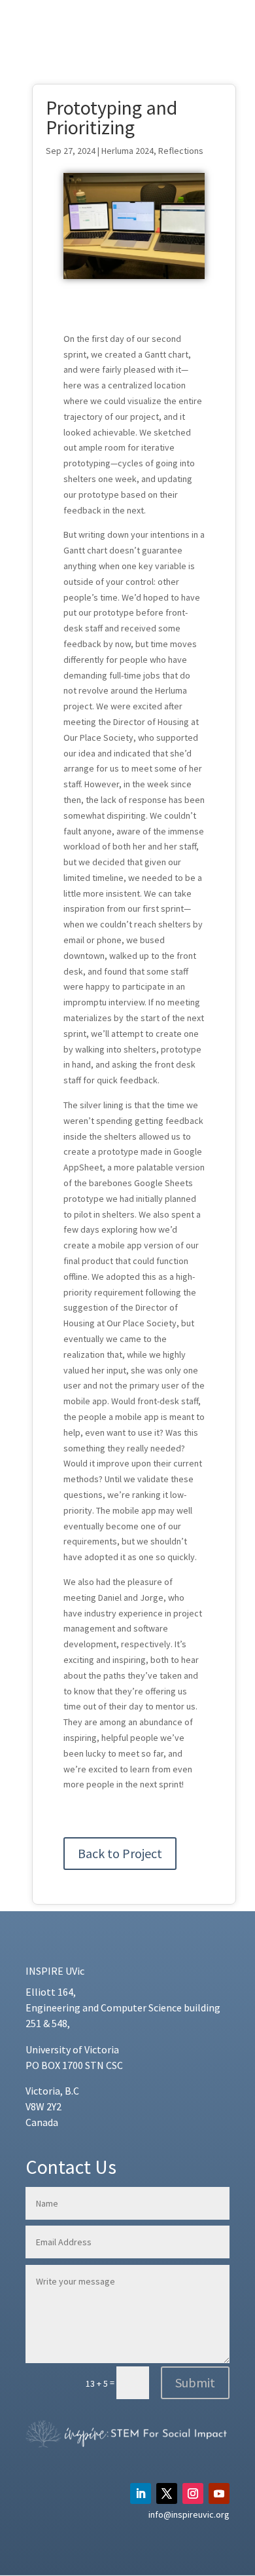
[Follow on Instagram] (193, 2493)
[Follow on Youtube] (219, 2493)
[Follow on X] (167, 2493)
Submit (195, 2382)
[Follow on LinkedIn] (141, 2493)
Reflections (181, 151)
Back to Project (120, 1853)
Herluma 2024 (127, 151)
